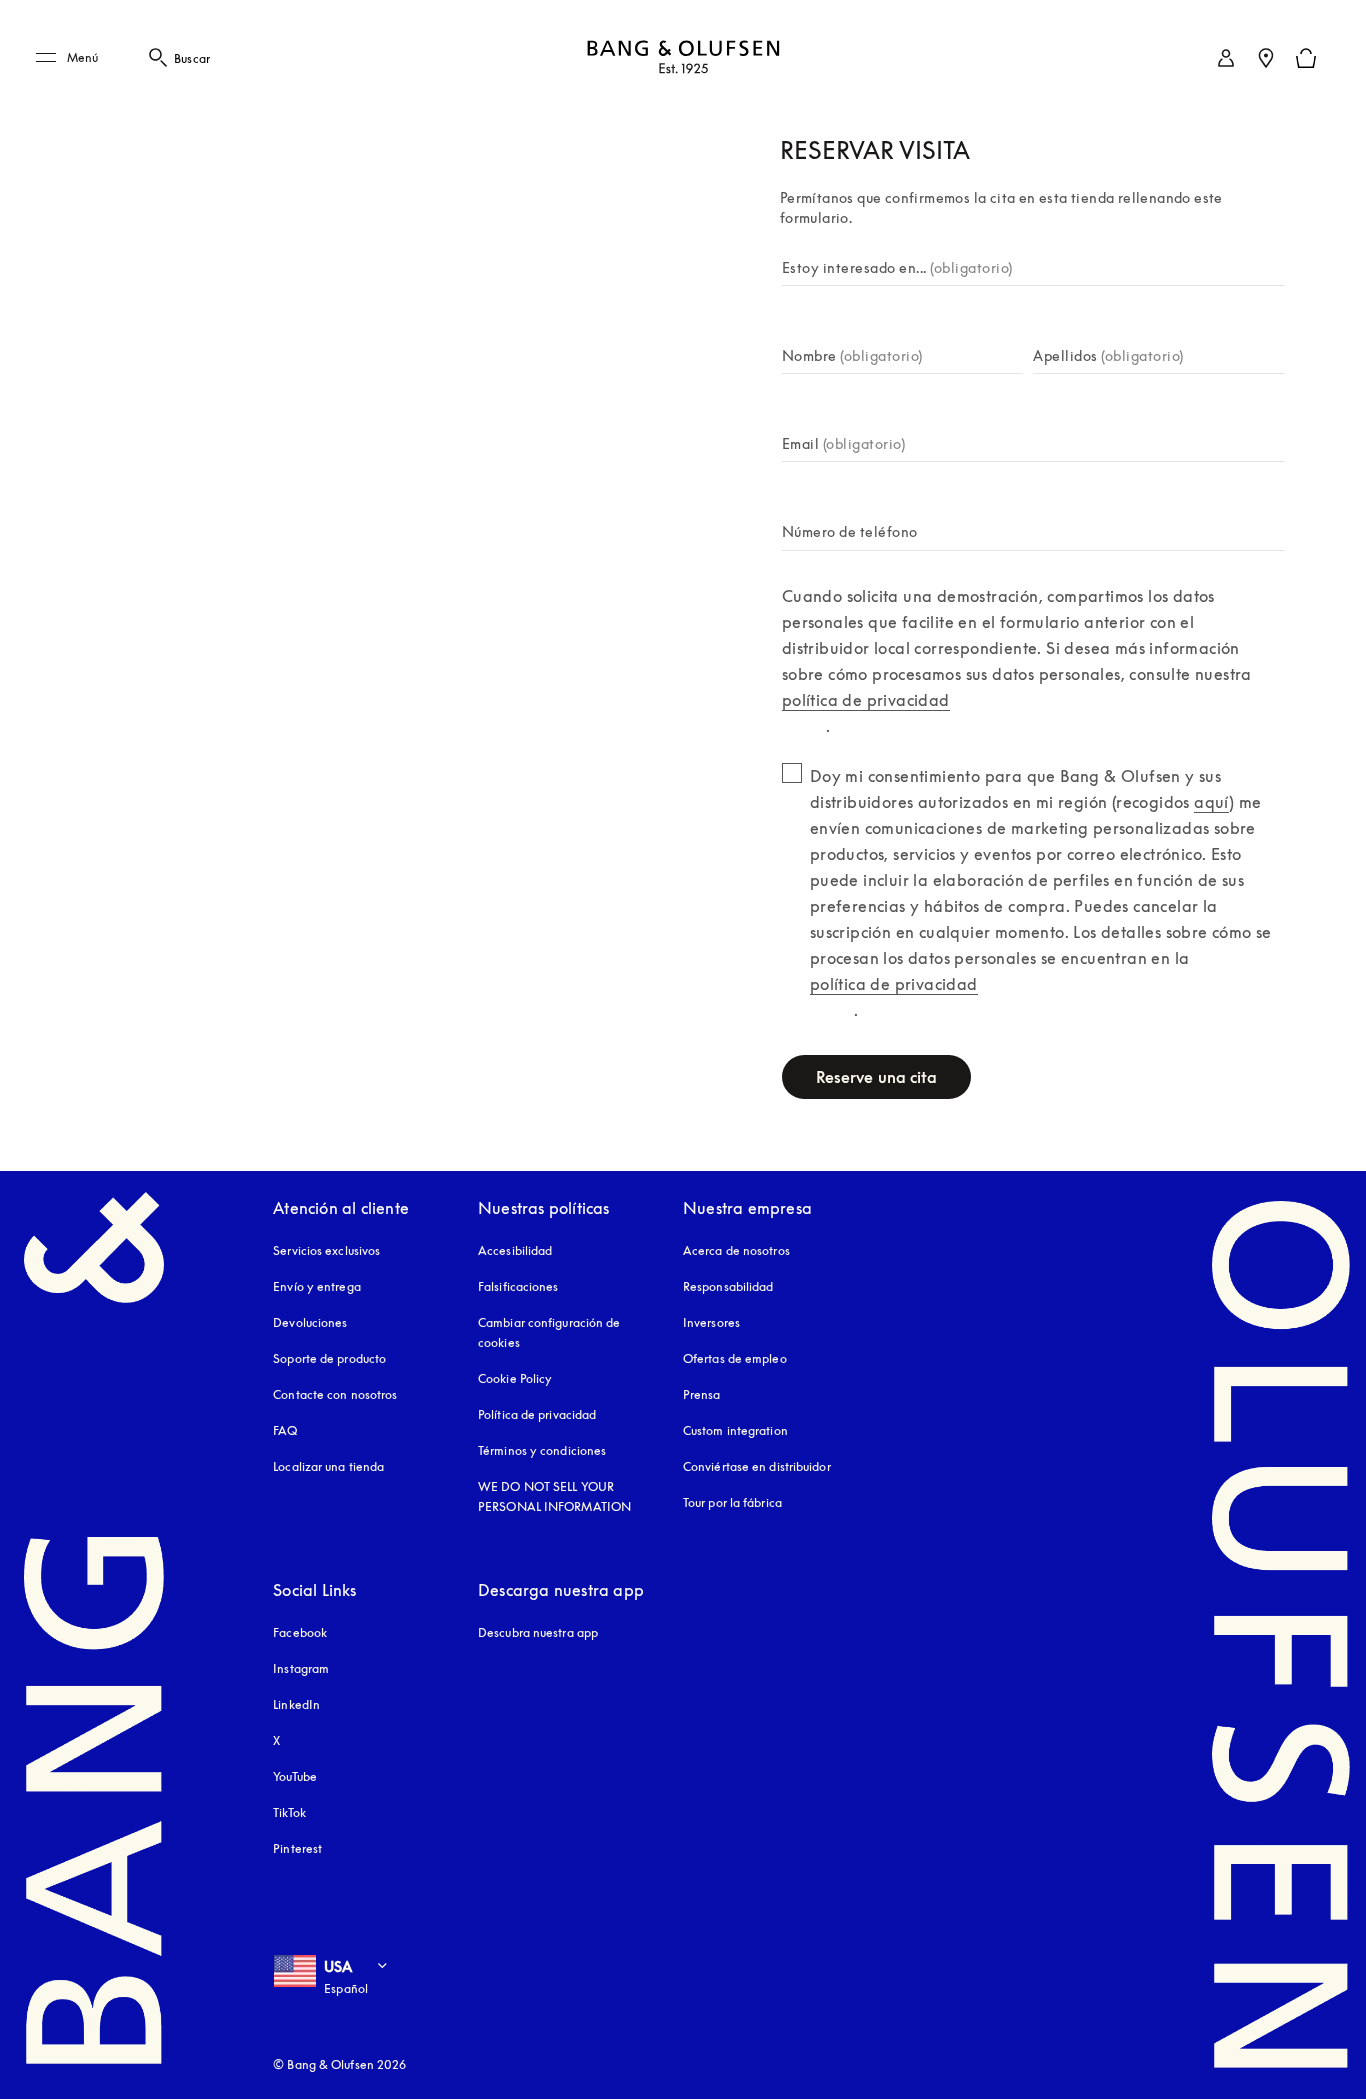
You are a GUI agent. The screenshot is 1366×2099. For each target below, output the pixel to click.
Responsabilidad (728, 1286)
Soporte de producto (329, 1358)
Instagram (301, 1668)
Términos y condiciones (542, 1450)
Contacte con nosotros (335, 1394)
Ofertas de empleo (735, 1358)
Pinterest (297, 1848)
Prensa (702, 1394)
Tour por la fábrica (732, 1502)
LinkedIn (296, 1704)
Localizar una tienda (328, 1466)
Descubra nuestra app (538, 1632)
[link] (1226, 58)
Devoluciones (310, 1322)
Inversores (711, 1322)
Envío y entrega (317, 1286)
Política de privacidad (537, 1414)
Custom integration (735, 1430)
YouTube (295, 1776)
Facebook (300, 1632)
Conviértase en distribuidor (757, 1466)
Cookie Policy (515, 1378)
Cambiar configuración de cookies (549, 1332)
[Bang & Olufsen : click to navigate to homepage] (683, 58)
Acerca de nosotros (736, 1250)
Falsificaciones (518, 1286)
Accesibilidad (515, 1250)
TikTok (289, 1812)
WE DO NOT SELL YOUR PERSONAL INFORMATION (554, 1496)
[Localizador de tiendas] (1266, 58)
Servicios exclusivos (326, 1250)
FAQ (285, 1430)
